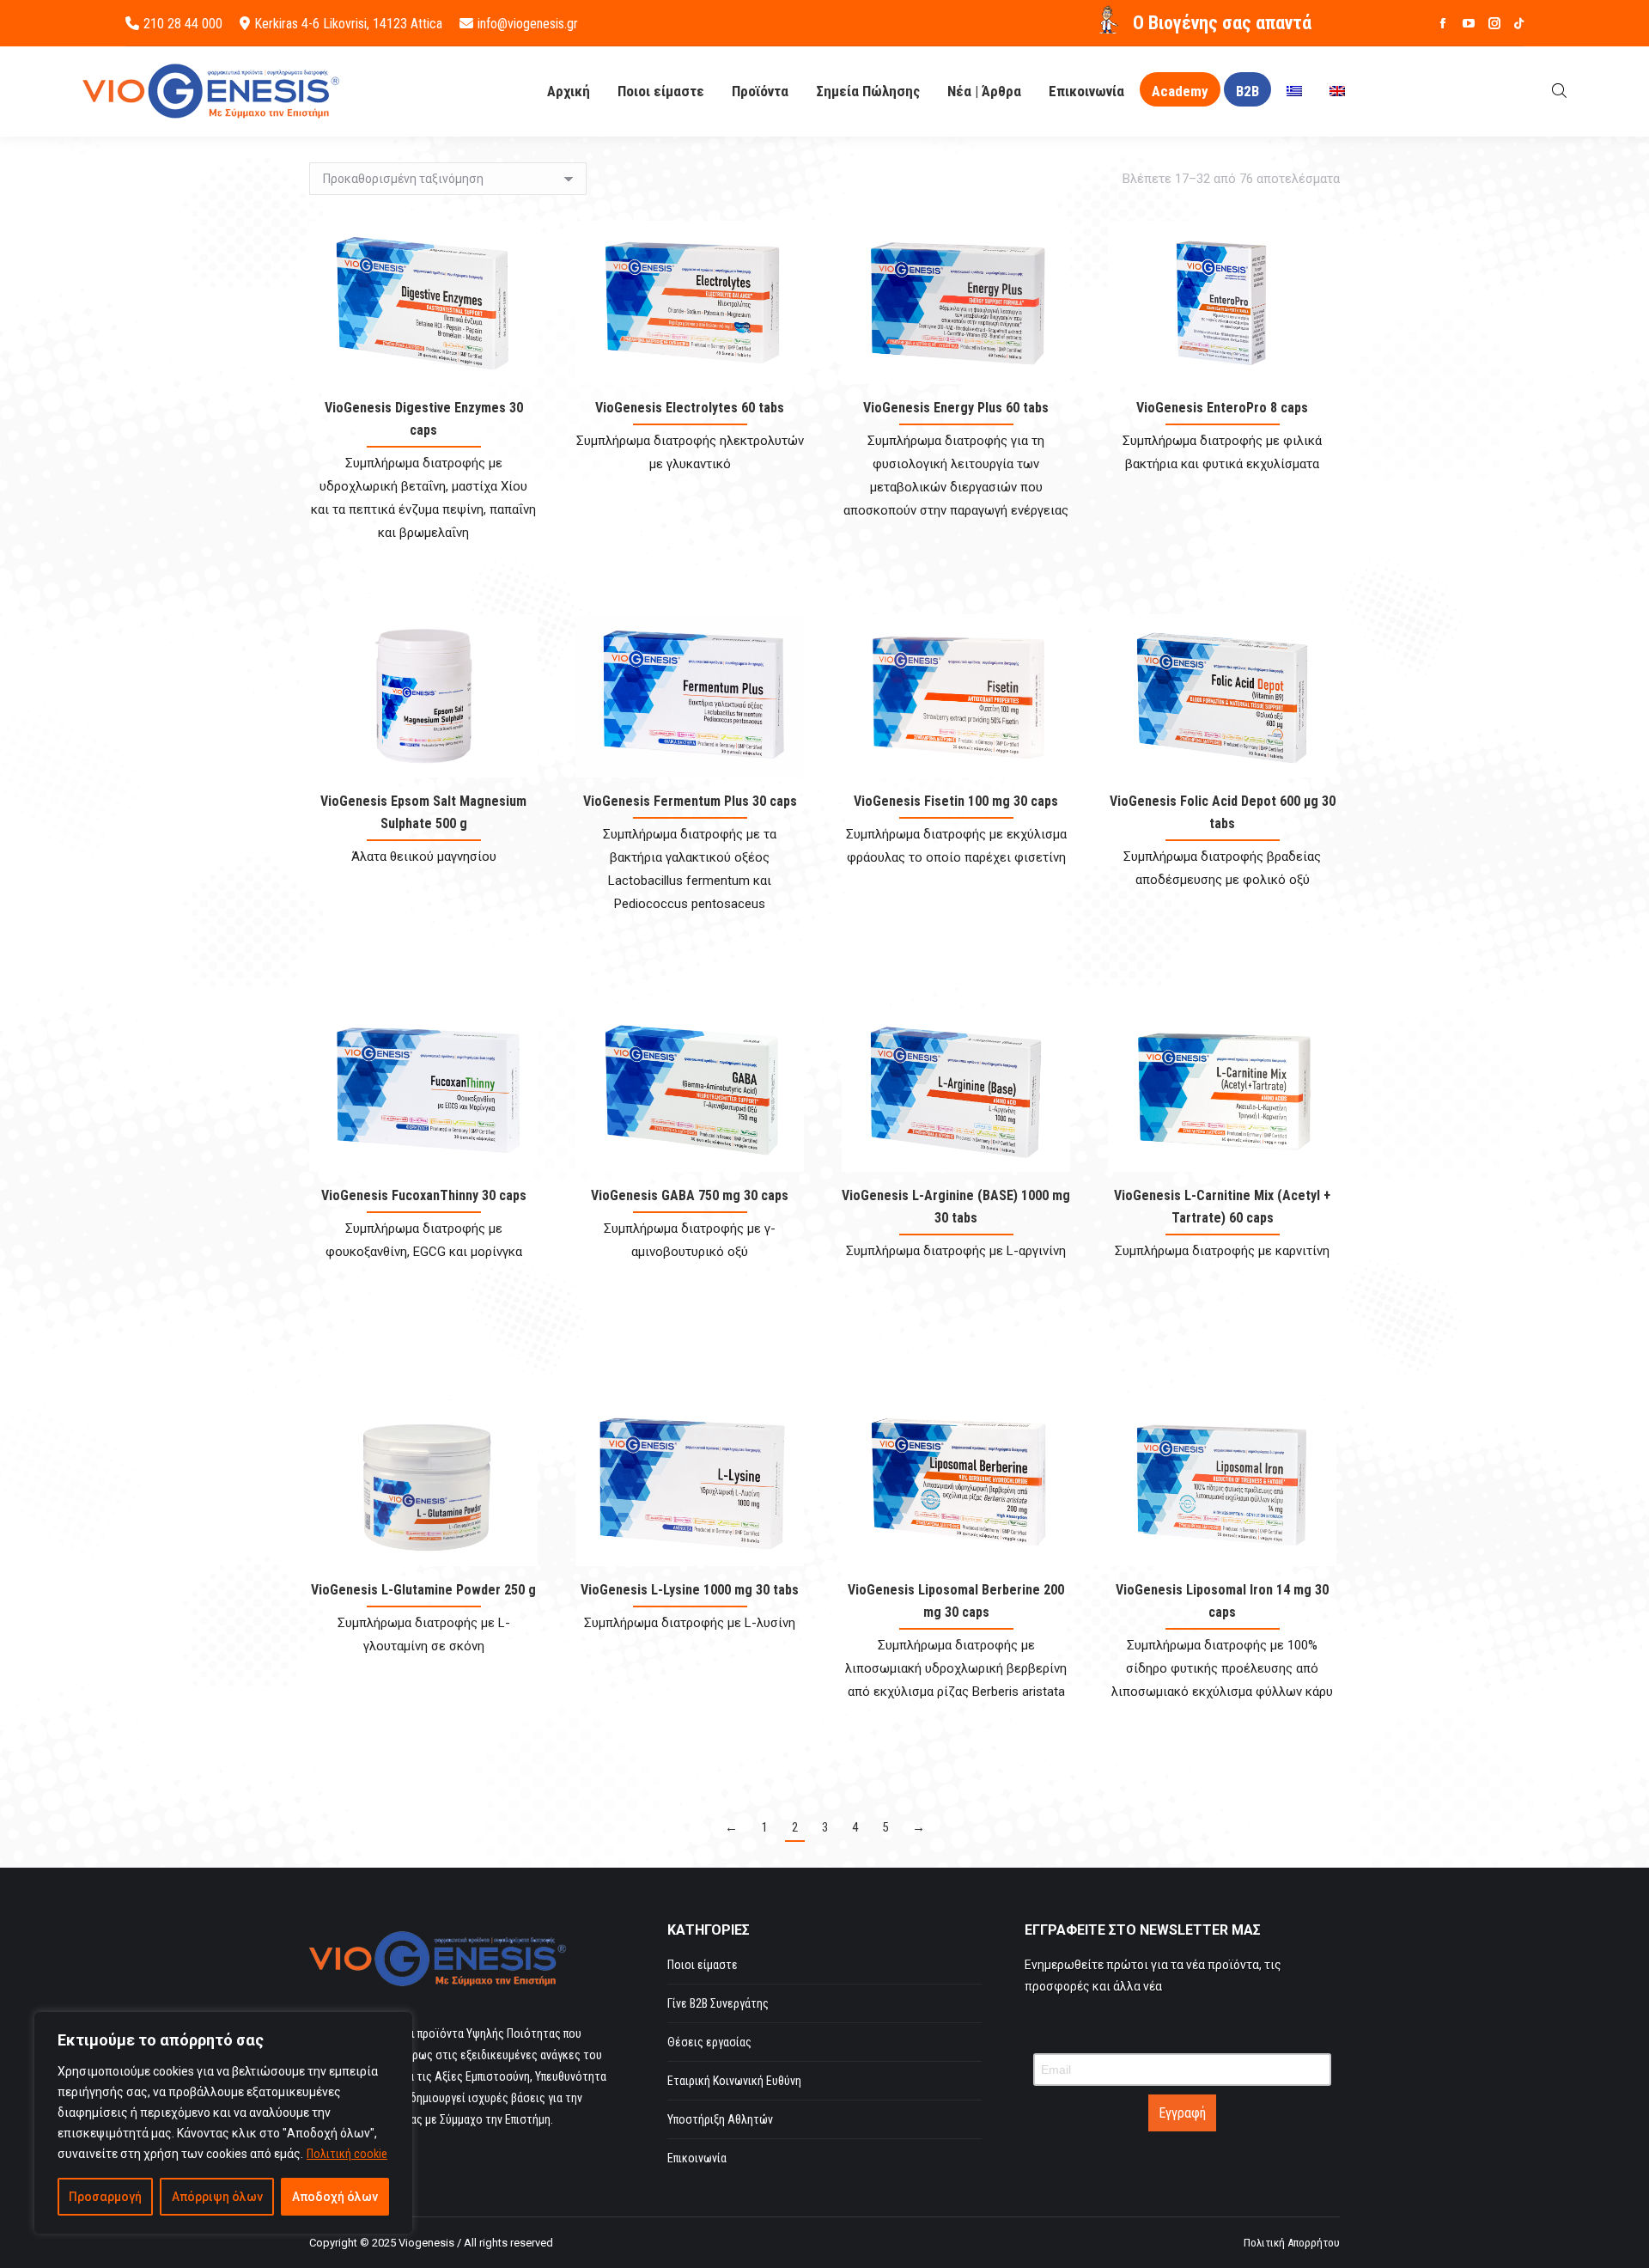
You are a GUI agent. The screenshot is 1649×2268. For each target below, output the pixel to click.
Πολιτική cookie (347, 2154)
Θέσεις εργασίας (709, 2042)
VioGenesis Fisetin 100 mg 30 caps (956, 801)
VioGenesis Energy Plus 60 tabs (956, 408)
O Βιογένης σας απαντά (1222, 23)
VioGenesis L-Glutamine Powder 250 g (423, 1590)
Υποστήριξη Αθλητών (720, 2119)
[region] (223, 2123)
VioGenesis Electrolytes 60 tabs (690, 408)
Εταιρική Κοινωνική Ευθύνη (734, 2081)
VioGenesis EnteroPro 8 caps (1222, 408)
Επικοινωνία (697, 2158)
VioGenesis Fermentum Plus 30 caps (690, 801)
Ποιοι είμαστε (703, 1965)
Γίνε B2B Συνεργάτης (718, 2003)
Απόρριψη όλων (217, 2197)
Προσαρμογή (105, 2197)
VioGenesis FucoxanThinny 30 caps (424, 1195)
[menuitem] (1294, 91)
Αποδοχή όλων (335, 2197)
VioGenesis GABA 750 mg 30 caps (690, 1195)
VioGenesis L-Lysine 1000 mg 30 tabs (690, 1590)
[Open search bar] (1559, 91)
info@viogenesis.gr (528, 24)
